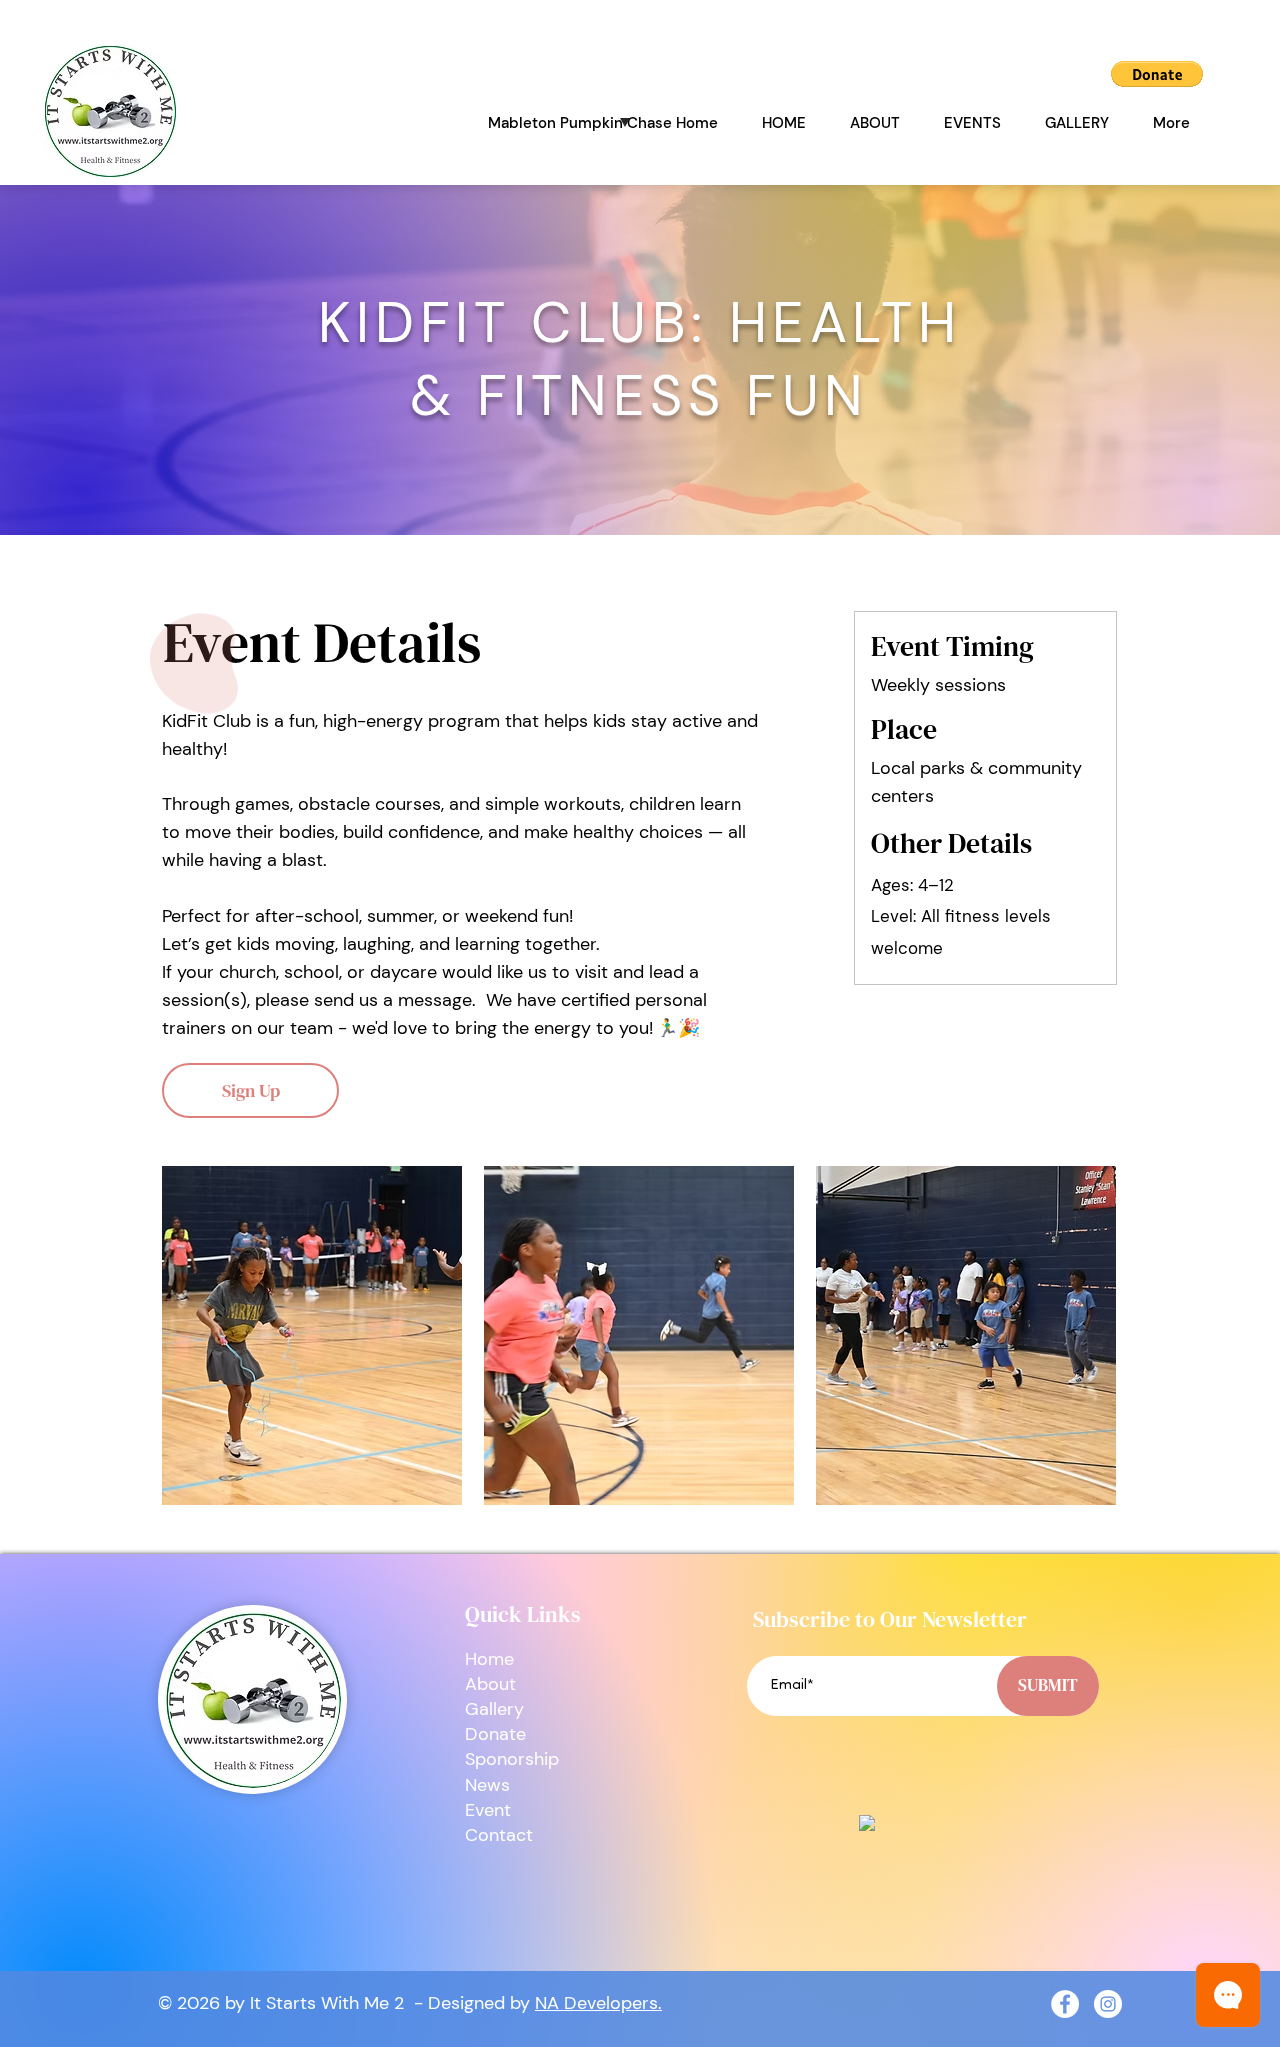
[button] (1157, 74)
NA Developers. (598, 2003)
